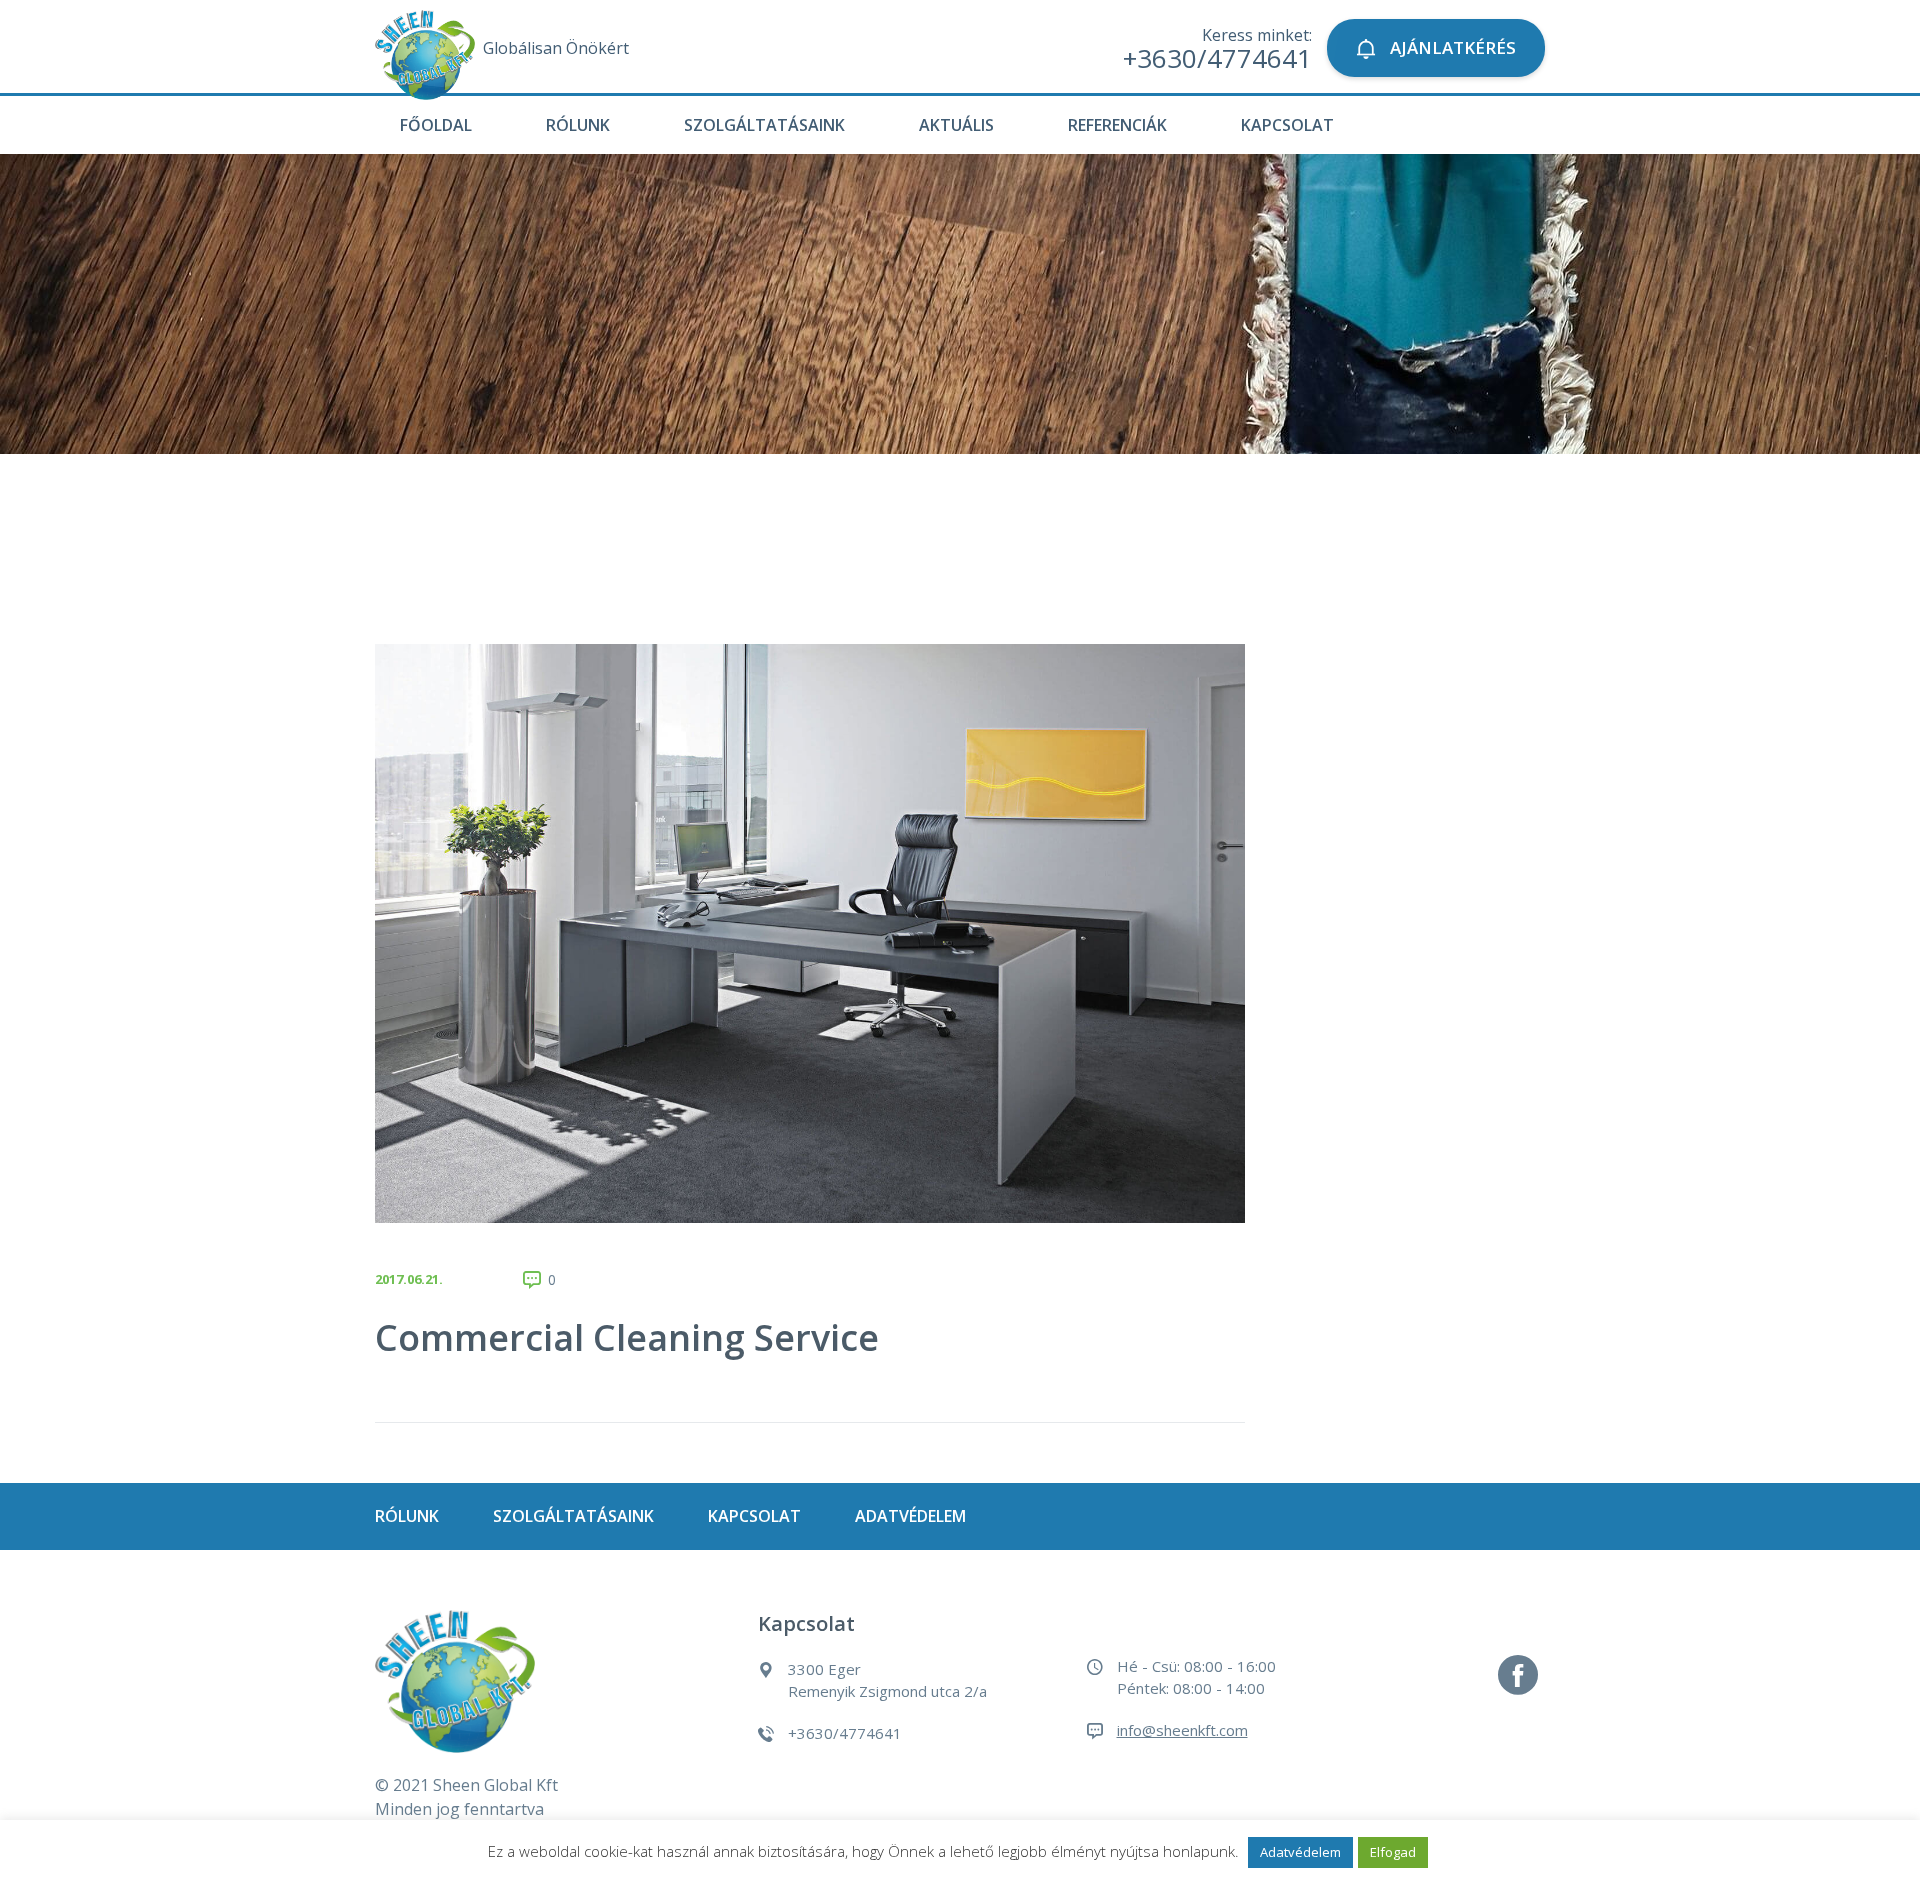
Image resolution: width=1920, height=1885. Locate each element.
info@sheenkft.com (1182, 1730)
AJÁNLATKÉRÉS (1451, 47)
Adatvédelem (910, 1516)
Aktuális (956, 125)
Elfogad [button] (1393, 1852)
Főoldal (436, 125)
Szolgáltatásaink (764, 125)
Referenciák (1117, 125)
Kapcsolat (1287, 125)
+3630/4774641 (1217, 58)
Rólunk (578, 125)
